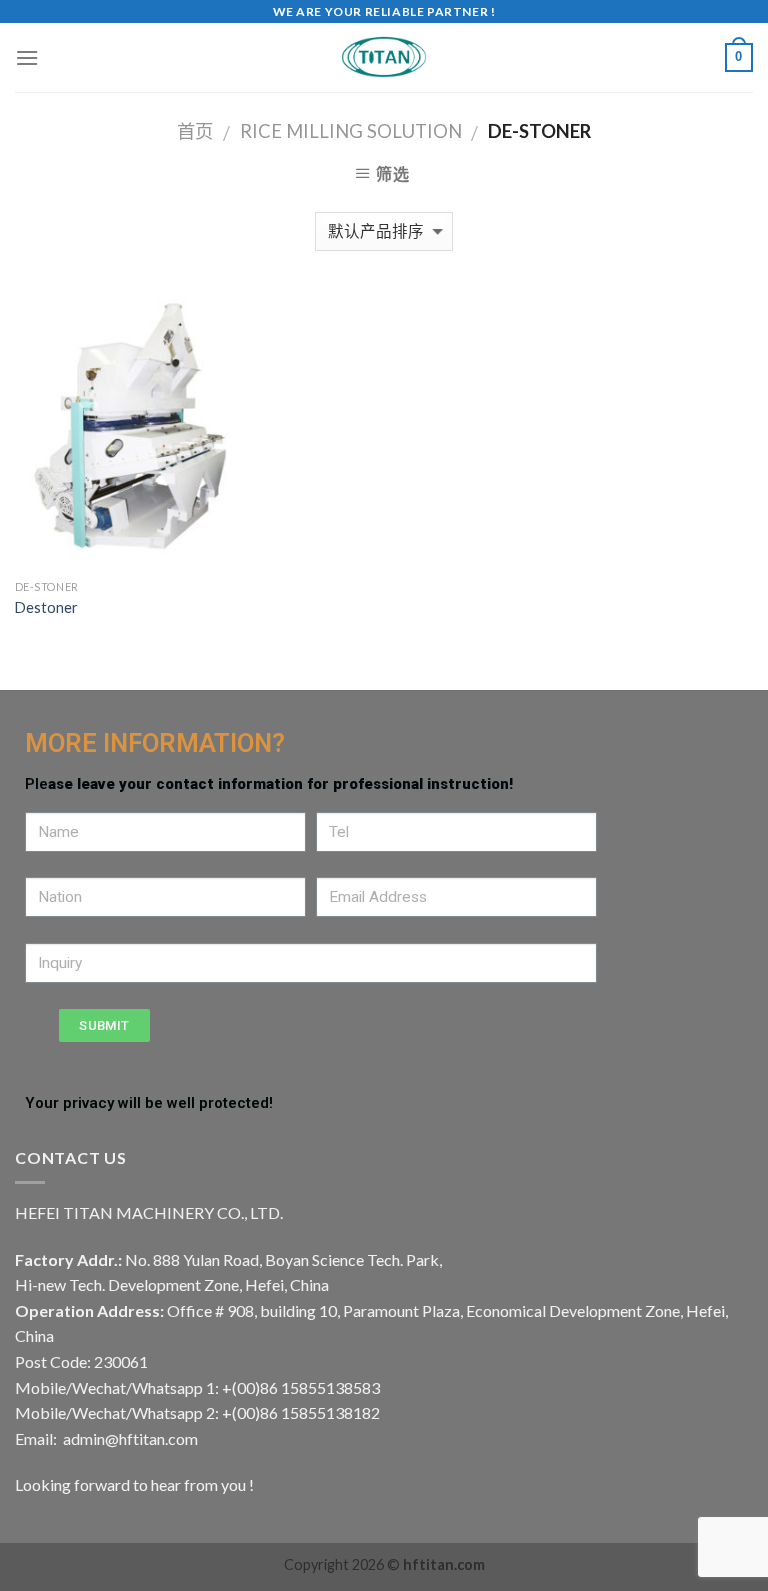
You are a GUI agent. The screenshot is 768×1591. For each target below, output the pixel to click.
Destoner (46, 607)
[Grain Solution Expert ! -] (384, 57)
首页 (195, 131)
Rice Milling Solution (351, 131)
